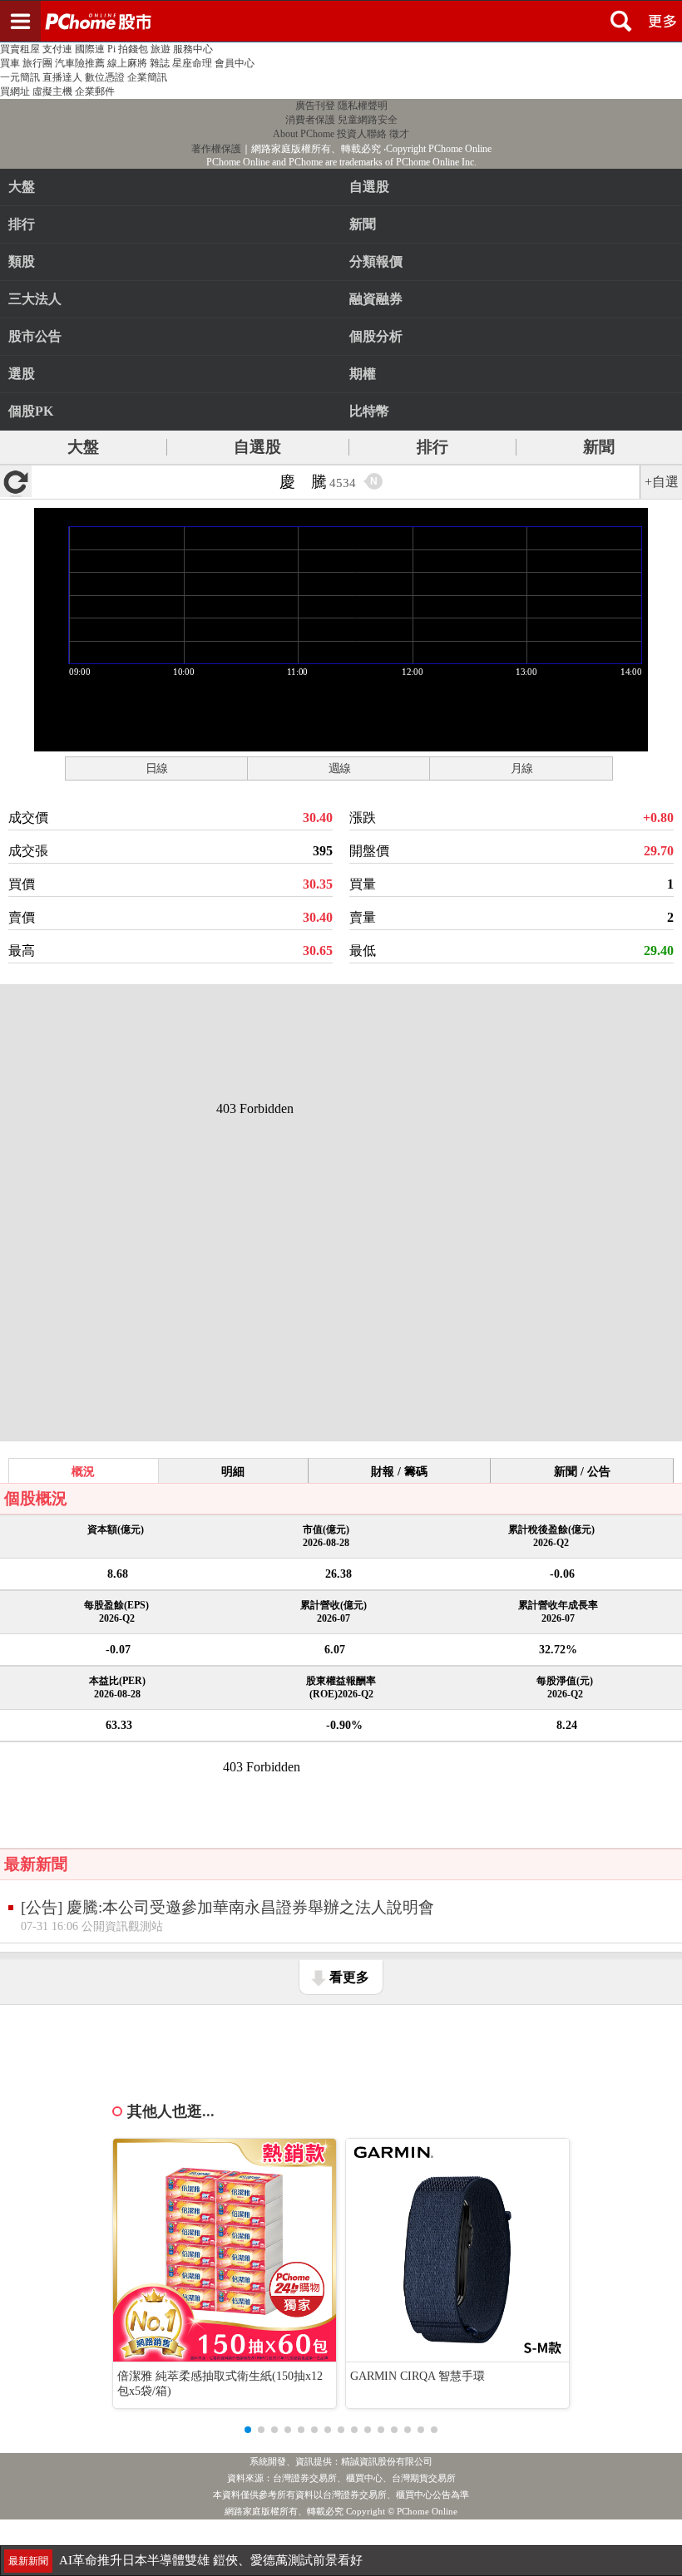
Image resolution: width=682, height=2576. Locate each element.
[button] (248, 2430)
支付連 (57, 49)
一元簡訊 (20, 77)
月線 (521, 768)
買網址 (15, 91)
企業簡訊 (147, 77)
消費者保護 (310, 120)
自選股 (257, 447)
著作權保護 (216, 149)
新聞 (599, 447)
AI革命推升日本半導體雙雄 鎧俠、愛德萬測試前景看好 (211, 2560)
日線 (156, 768)
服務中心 (193, 49)
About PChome (304, 134)
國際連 (90, 49)
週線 (339, 768)
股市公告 (35, 336)
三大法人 (35, 299)
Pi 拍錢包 (128, 49)
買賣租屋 (20, 49)
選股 (22, 374)
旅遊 (161, 49)
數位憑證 (105, 77)
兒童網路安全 (368, 120)
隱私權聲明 (363, 106)
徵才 (399, 134)
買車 (10, 63)
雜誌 (160, 63)
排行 (22, 224)
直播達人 (62, 77)
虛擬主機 (52, 91)
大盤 (22, 187)
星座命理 (192, 63)
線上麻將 (127, 63)
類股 (22, 261)
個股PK (31, 411)
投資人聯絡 (362, 134)
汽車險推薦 (80, 63)
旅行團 (37, 63)
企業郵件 (95, 91)
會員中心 (235, 63)
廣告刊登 (315, 106)
